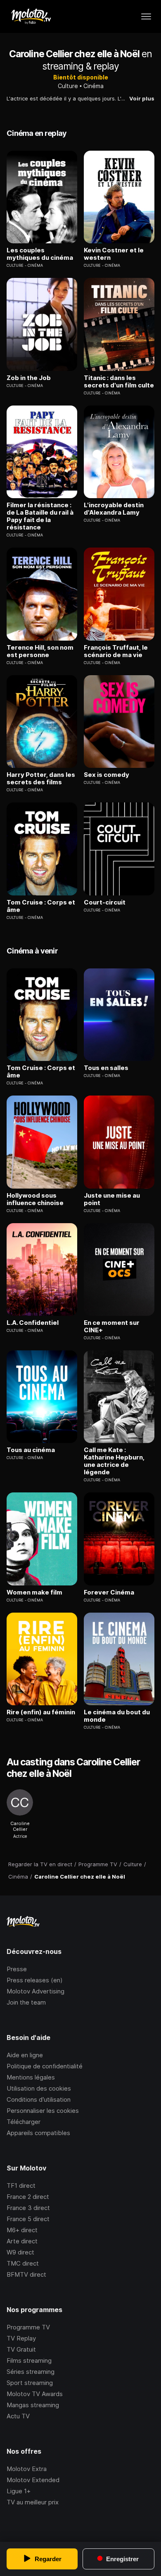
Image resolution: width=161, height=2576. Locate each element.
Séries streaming (31, 2372)
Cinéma (94, 86)
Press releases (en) (35, 1980)
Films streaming (29, 2360)
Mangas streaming (33, 2405)
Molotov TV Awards (35, 2394)
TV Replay (21, 2338)
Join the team (26, 2002)
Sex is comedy (107, 775)
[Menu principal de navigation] (146, 16)
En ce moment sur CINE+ (112, 1326)
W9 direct (20, 2252)
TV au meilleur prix (33, 2502)
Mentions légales (31, 2077)
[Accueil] (31, 16)
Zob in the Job (29, 378)
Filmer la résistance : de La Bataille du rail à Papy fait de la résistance (40, 516)
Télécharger (24, 2122)
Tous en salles (106, 1068)
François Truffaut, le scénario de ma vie (116, 651)
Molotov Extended (33, 2480)
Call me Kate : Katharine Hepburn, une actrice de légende (114, 1461)
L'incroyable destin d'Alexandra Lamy (114, 509)
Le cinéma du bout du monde (117, 1716)
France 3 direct (28, 2208)
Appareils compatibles (38, 2133)
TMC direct (23, 2263)
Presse (17, 1969)
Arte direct (22, 2241)
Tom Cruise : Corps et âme (41, 906)
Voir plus (142, 98)
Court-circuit (105, 902)
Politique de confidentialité (45, 2066)
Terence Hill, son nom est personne (40, 651)
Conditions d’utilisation (39, 2099)
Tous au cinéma (31, 1450)
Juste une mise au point (112, 1199)
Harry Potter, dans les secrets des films (41, 779)
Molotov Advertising (36, 1991)
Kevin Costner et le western (114, 254)
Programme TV (28, 2327)
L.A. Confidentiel (33, 1323)
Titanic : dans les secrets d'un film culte (119, 382)
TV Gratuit (21, 2349)
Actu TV (18, 2416)
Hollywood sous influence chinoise (35, 1199)
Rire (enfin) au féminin (41, 1712)
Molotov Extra (27, 2469)
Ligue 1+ (19, 2491)
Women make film (34, 1592)
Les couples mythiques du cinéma (40, 254)
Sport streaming (30, 2383)
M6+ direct (22, 2230)
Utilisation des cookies (39, 2088)
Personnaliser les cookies (43, 2111)
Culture (68, 86)
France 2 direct (28, 2197)
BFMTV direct (26, 2274)
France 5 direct (28, 2219)
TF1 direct (21, 2186)
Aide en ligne (25, 2055)
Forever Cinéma (109, 1592)
